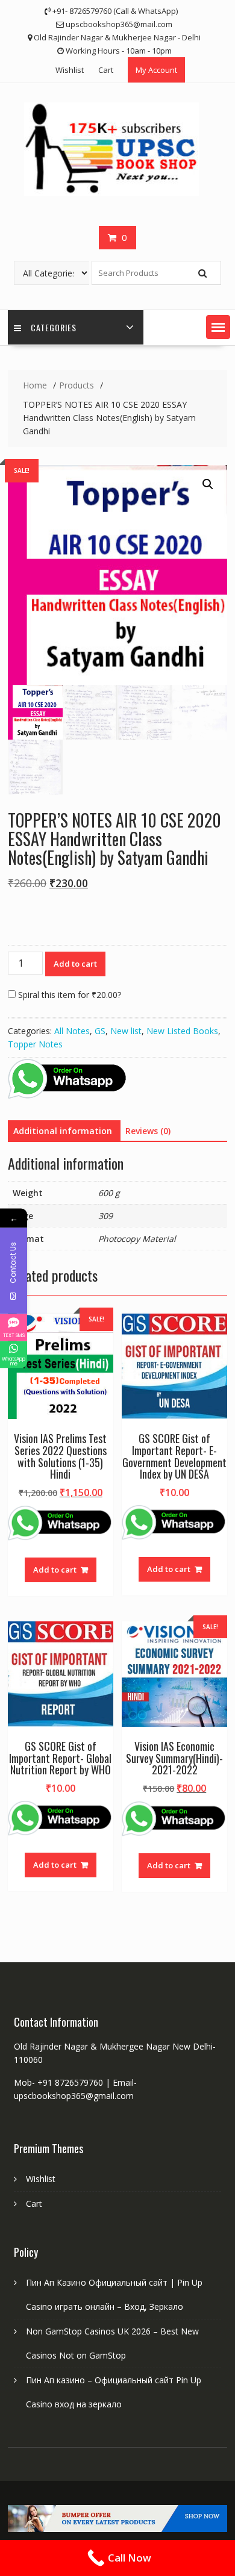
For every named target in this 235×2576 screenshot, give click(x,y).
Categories (54, 327)
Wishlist (70, 70)
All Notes (72, 1031)
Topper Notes (35, 1044)
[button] (218, 327)
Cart (106, 70)
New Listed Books (182, 1031)
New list (126, 1031)
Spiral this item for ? (68, 995)
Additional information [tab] (63, 1131)
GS (100, 1031)
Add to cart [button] (55, 1570)
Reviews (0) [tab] (148, 1131)
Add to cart (75, 964)
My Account (156, 70)
